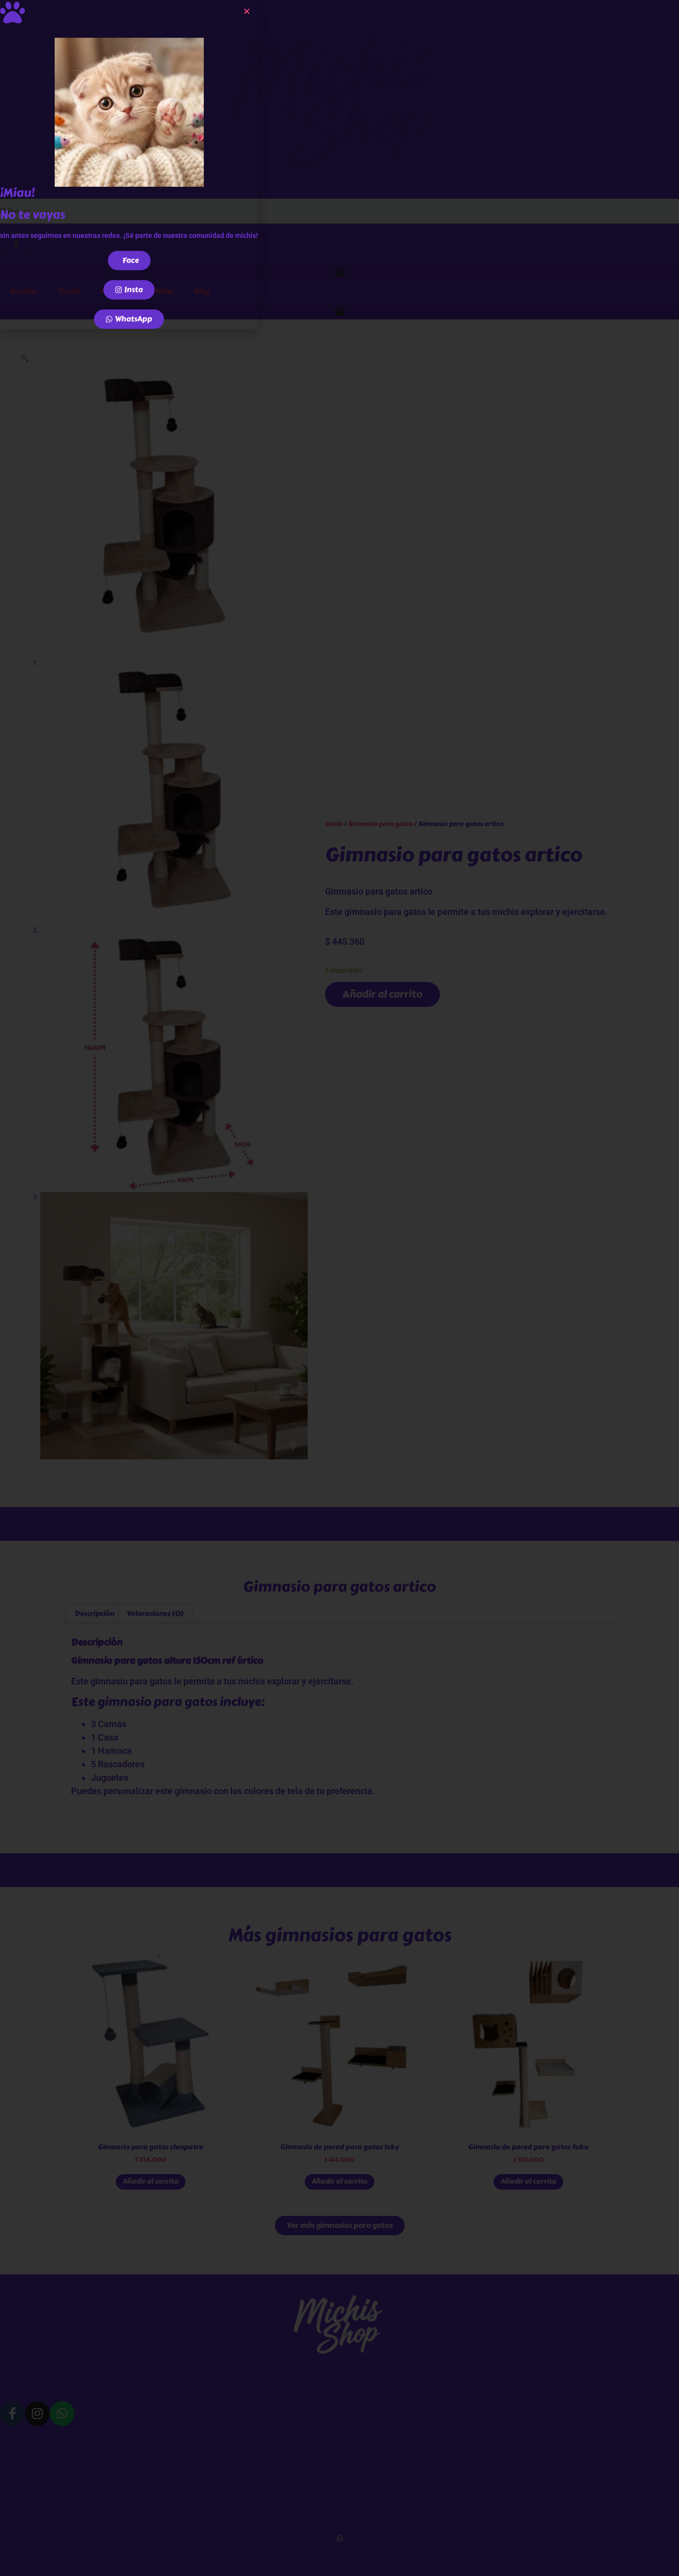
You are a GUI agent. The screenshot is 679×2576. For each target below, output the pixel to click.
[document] (339, 1288)
